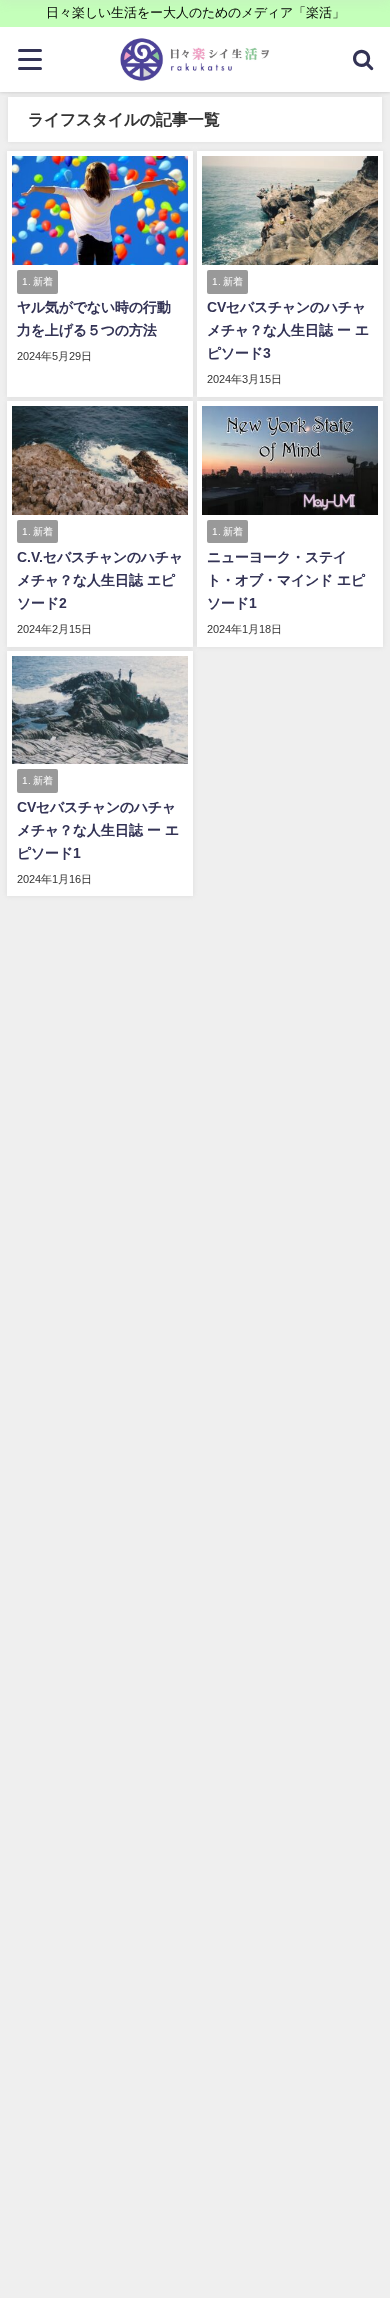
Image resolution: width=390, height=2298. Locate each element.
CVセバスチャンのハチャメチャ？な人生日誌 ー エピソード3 (288, 330)
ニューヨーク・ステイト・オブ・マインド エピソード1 (286, 580)
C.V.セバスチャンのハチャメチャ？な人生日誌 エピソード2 (100, 580)
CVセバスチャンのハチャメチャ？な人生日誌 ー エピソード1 (98, 830)
